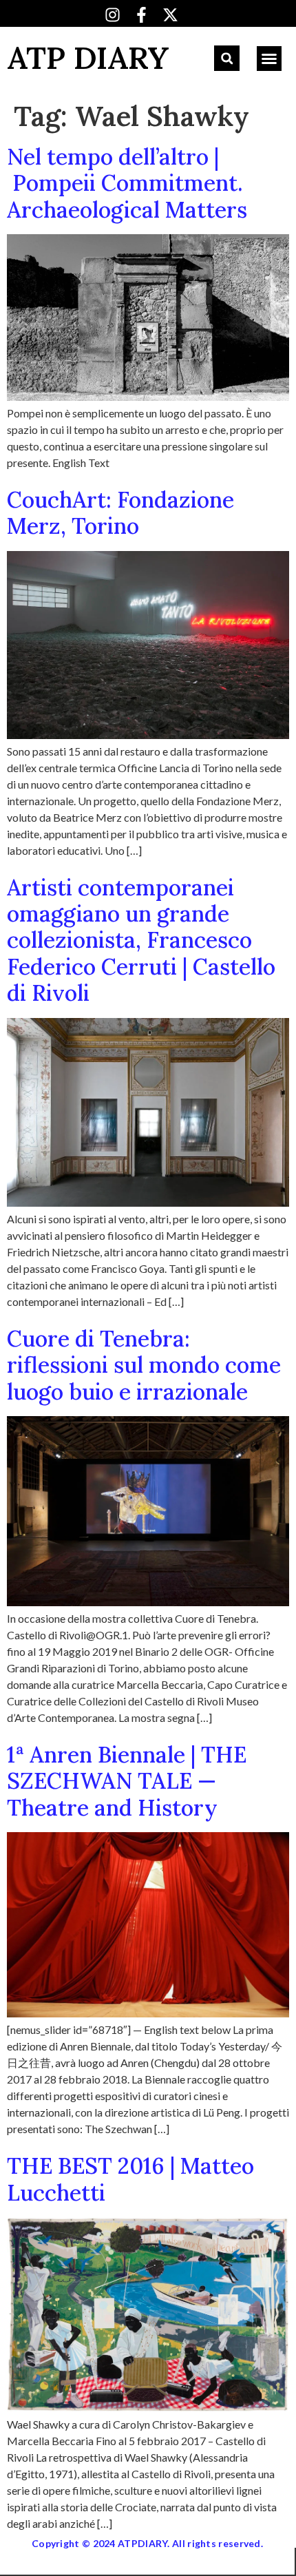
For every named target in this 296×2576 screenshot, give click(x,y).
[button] (227, 58)
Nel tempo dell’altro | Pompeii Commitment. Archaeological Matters (127, 183)
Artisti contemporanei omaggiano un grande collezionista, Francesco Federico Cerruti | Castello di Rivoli (141, 941)
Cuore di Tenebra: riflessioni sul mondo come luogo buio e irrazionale (144, 1365)
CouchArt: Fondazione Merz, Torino (120, 513)
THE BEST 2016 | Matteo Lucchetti (130, 2179)
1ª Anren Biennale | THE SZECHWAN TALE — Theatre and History (127, 1781)
